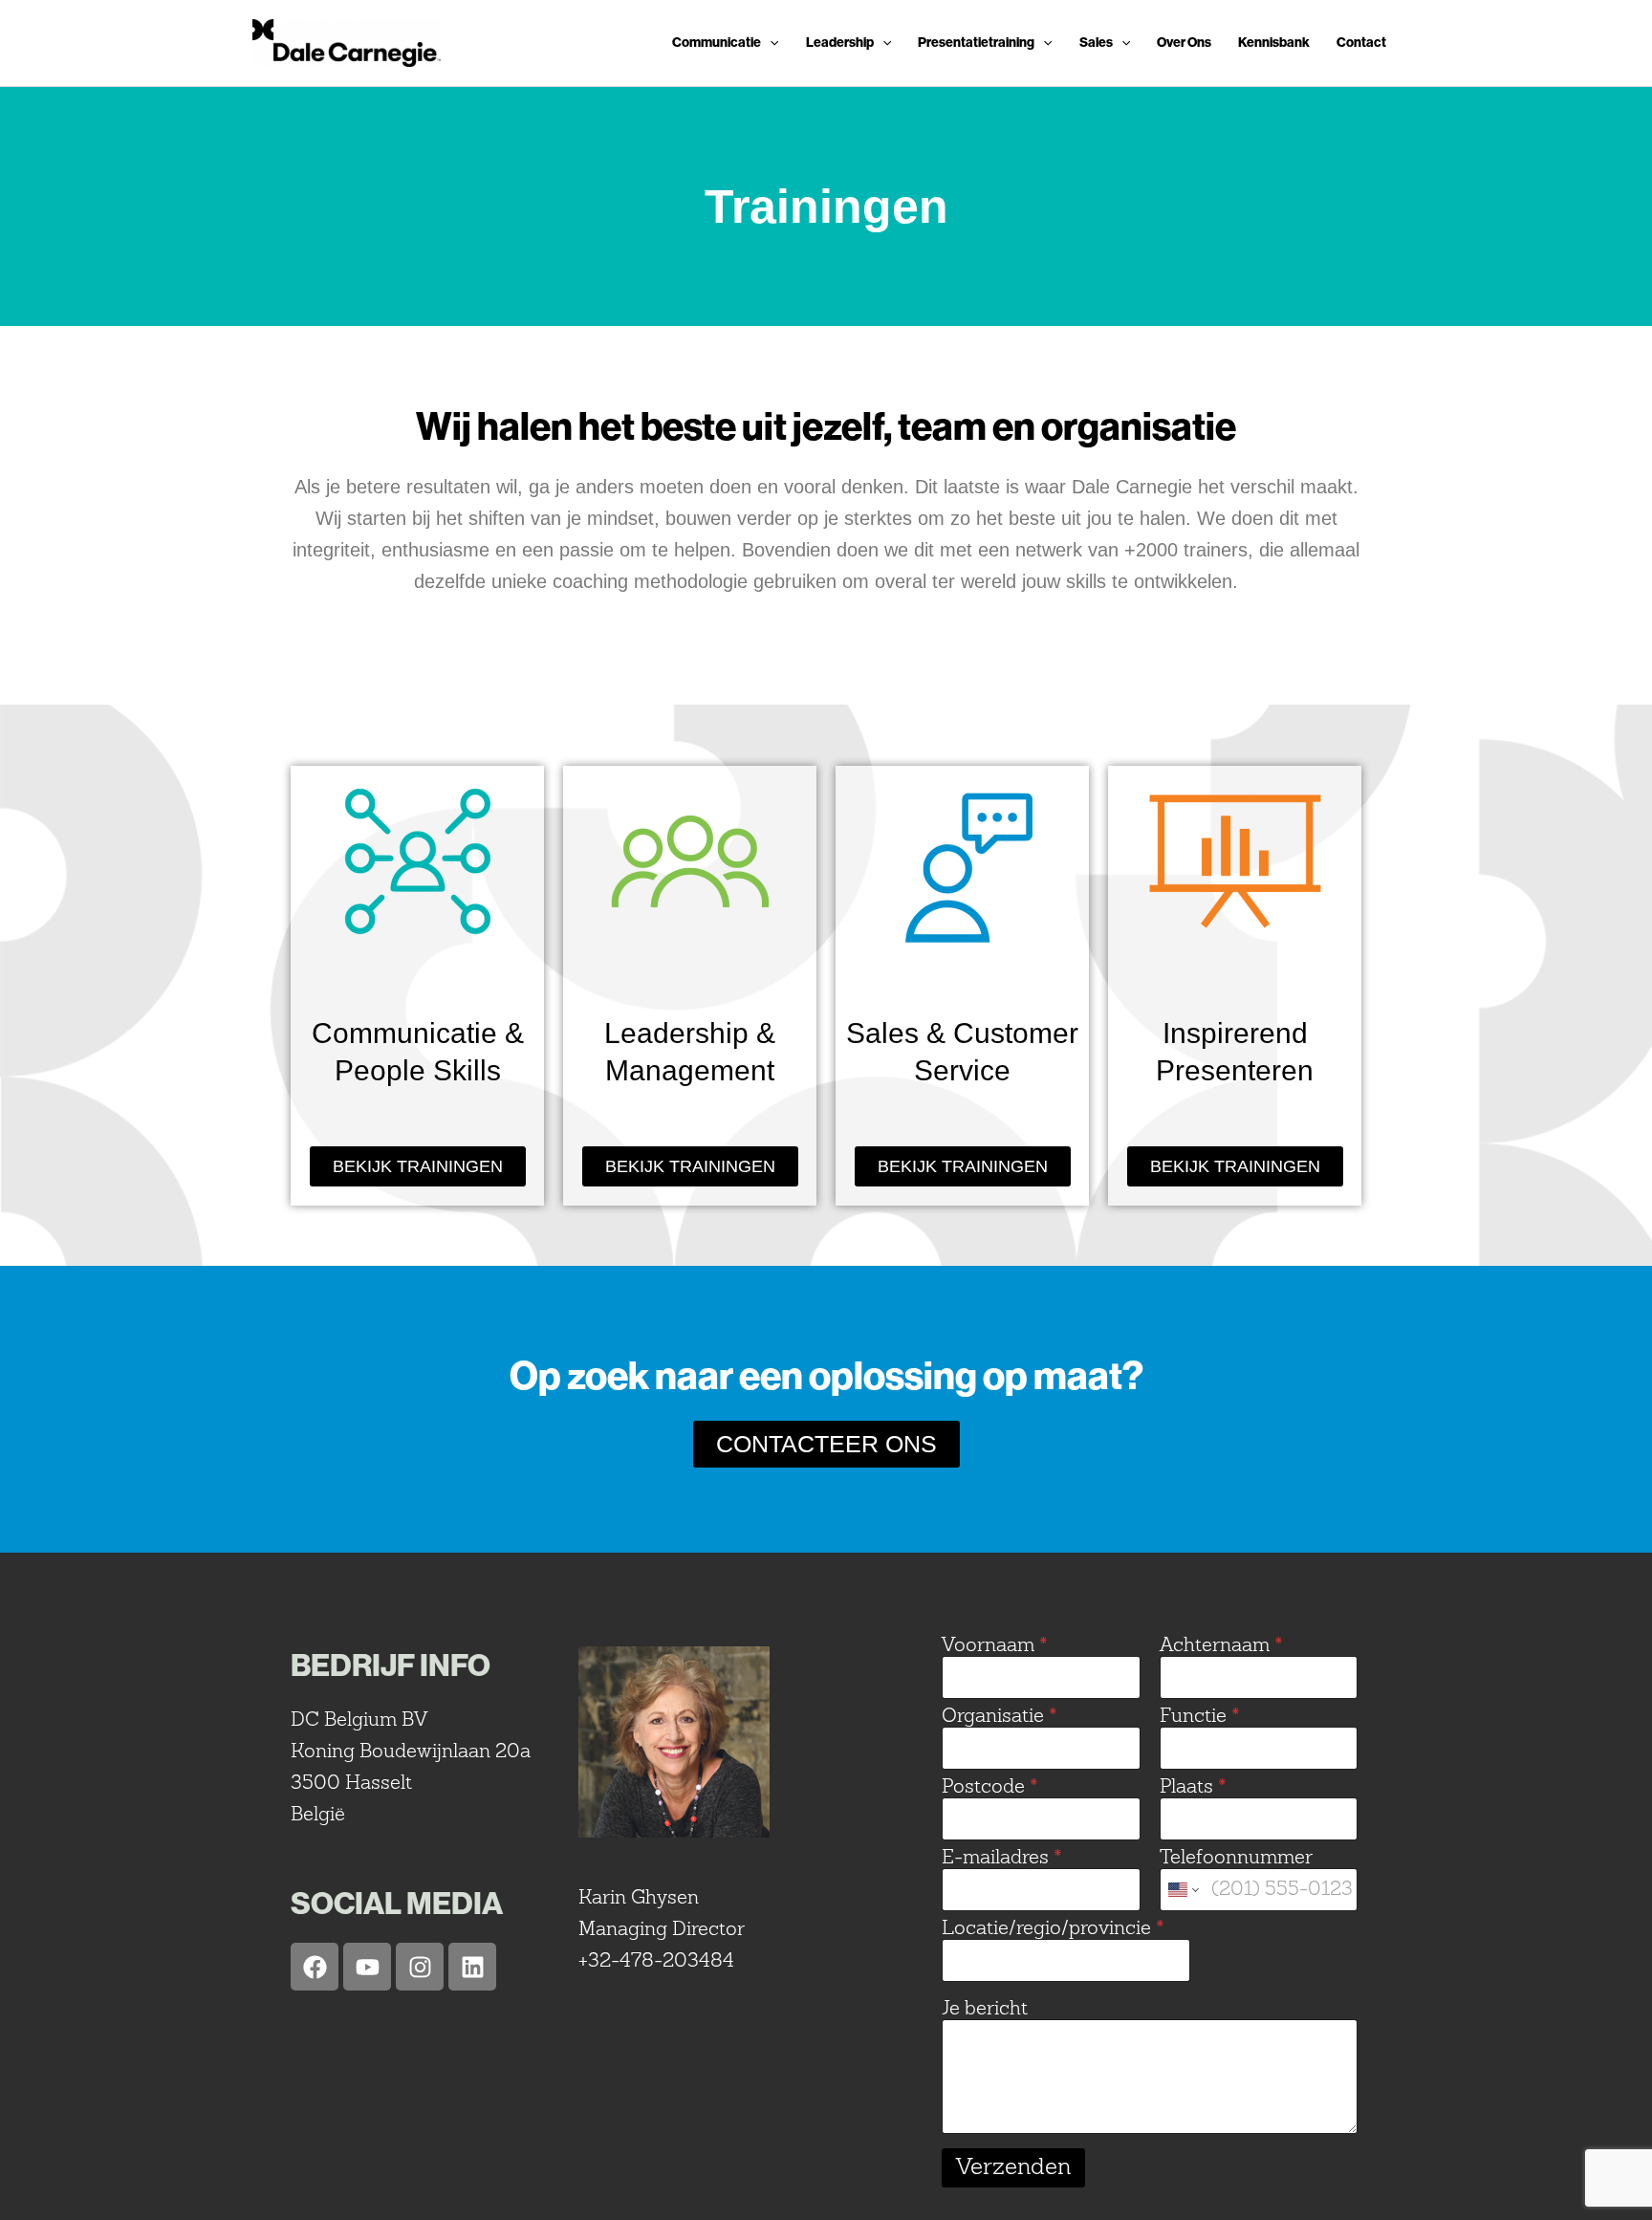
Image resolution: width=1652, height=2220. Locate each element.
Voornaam (995, 1647)
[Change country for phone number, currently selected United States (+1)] (1182, 1890)
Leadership (840, 43)
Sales (1096, 43)
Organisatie (1000, 1718)
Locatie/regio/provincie (1053, 1930)
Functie (1200, 1718)
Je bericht (985, 2010)
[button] (770, 43)
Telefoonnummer (1236, 1859)
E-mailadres (1002, 1859)
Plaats (1193, 1788)
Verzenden (1013, 2168)
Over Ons (1184, 43)
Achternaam (1221, 1647)
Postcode (990, 1788)
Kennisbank (1274, 43)
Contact (1361, 43)
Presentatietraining (976, 43)
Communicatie (717, 43)
